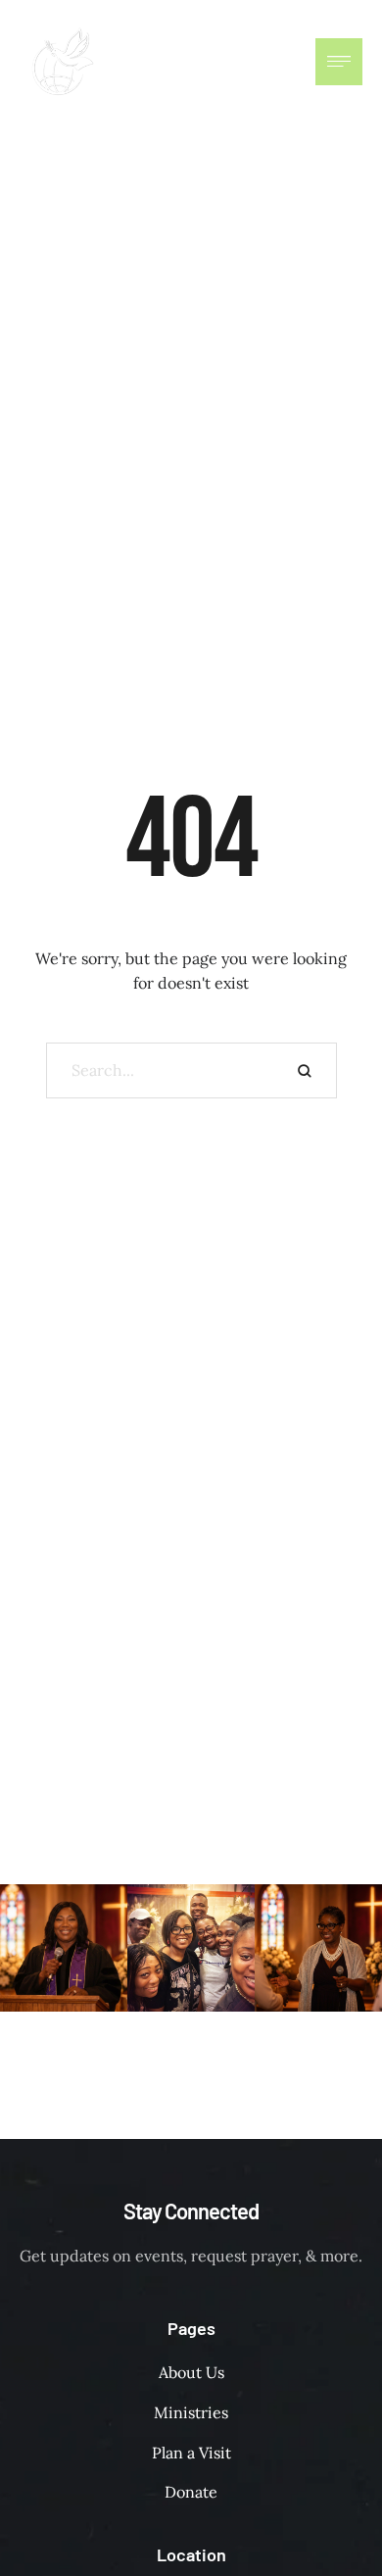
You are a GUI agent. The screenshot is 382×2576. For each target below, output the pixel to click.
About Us (191, 2372)
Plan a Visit (191, 2453)
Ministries (191, 2412)
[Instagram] (276, 62)
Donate (191, 2492)
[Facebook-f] (237, 62)
